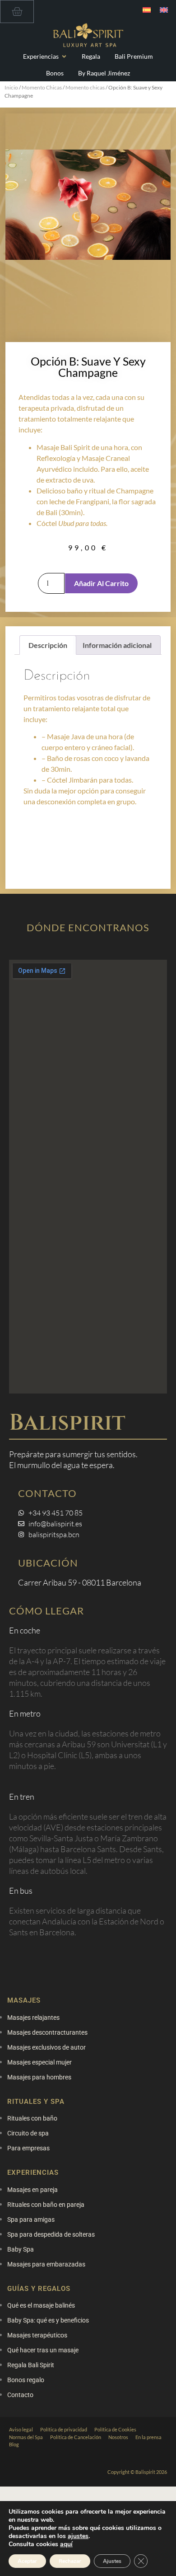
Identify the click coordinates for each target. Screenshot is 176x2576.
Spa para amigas (31, 2219)
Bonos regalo (26, 2380)
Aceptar (27, 2561)
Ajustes (112, 2561)
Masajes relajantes (33, 2018)
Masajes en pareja (32, 2190)
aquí (66, 2544)
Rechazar (70, 2561)
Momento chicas (85, 87)
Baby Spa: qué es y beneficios (48, 2320)
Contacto (20, 2395)
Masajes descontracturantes (47, 2032)
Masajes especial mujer (39, 2062)
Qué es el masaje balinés (41, 2305)
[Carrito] (17, 12)
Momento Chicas (42, 87)
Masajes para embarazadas (46, 2264)
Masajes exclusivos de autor (46, 2047)
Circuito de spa (28, 2133)
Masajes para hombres (39, 2077)
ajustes (78, 2536)
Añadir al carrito (101, 583)
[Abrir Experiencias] (64, 56)
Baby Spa (21, 2249)
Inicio (11, 87)
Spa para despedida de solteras (51, 2234)
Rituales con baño (32, 2118)
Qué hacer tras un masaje (43, 2350)
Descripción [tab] (48, 645)
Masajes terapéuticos (37, 2335)
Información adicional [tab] (117, 645)
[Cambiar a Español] (147, 10)
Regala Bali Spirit (31, 2365)
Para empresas (28, 2148)
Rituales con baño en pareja (46, 2205)
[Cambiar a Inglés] (164, 10)
